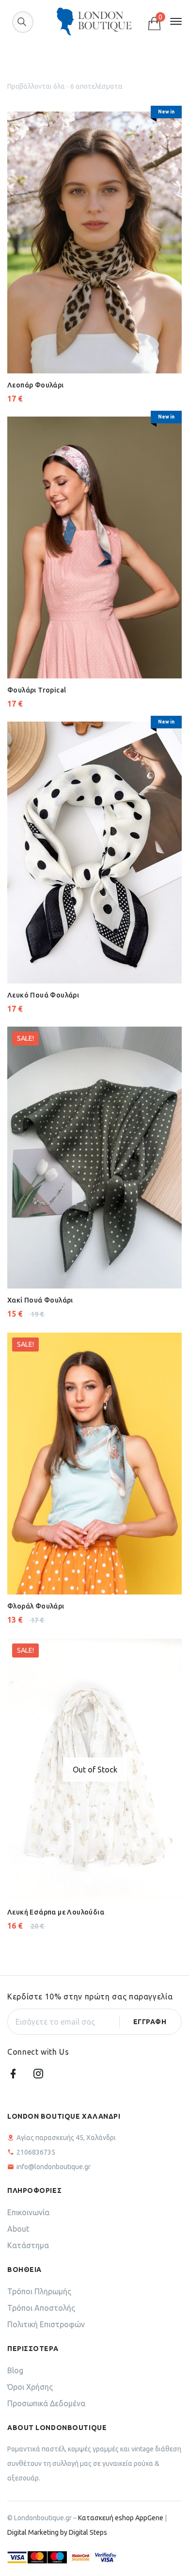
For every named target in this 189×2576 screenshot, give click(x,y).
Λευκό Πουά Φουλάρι (43, 995)
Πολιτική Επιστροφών (46, 2324)
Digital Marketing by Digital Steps (57, 2532)
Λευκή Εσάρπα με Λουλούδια (56, 1912)
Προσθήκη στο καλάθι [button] (70, 349)
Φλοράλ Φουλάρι (36, 1606)
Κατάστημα (28, 2245)
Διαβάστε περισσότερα (93, 1870)
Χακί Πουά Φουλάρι (40, 1300)
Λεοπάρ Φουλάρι (36, 385)
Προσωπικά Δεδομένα (46, 2403)
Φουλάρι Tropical (37, 690)
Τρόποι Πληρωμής (39, 2291)
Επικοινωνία (28, 2212)
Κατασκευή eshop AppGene (121, 2518)
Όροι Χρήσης (30, 2387)
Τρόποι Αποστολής (41, 2308)
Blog (15, 2370)
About (18, 2229)
